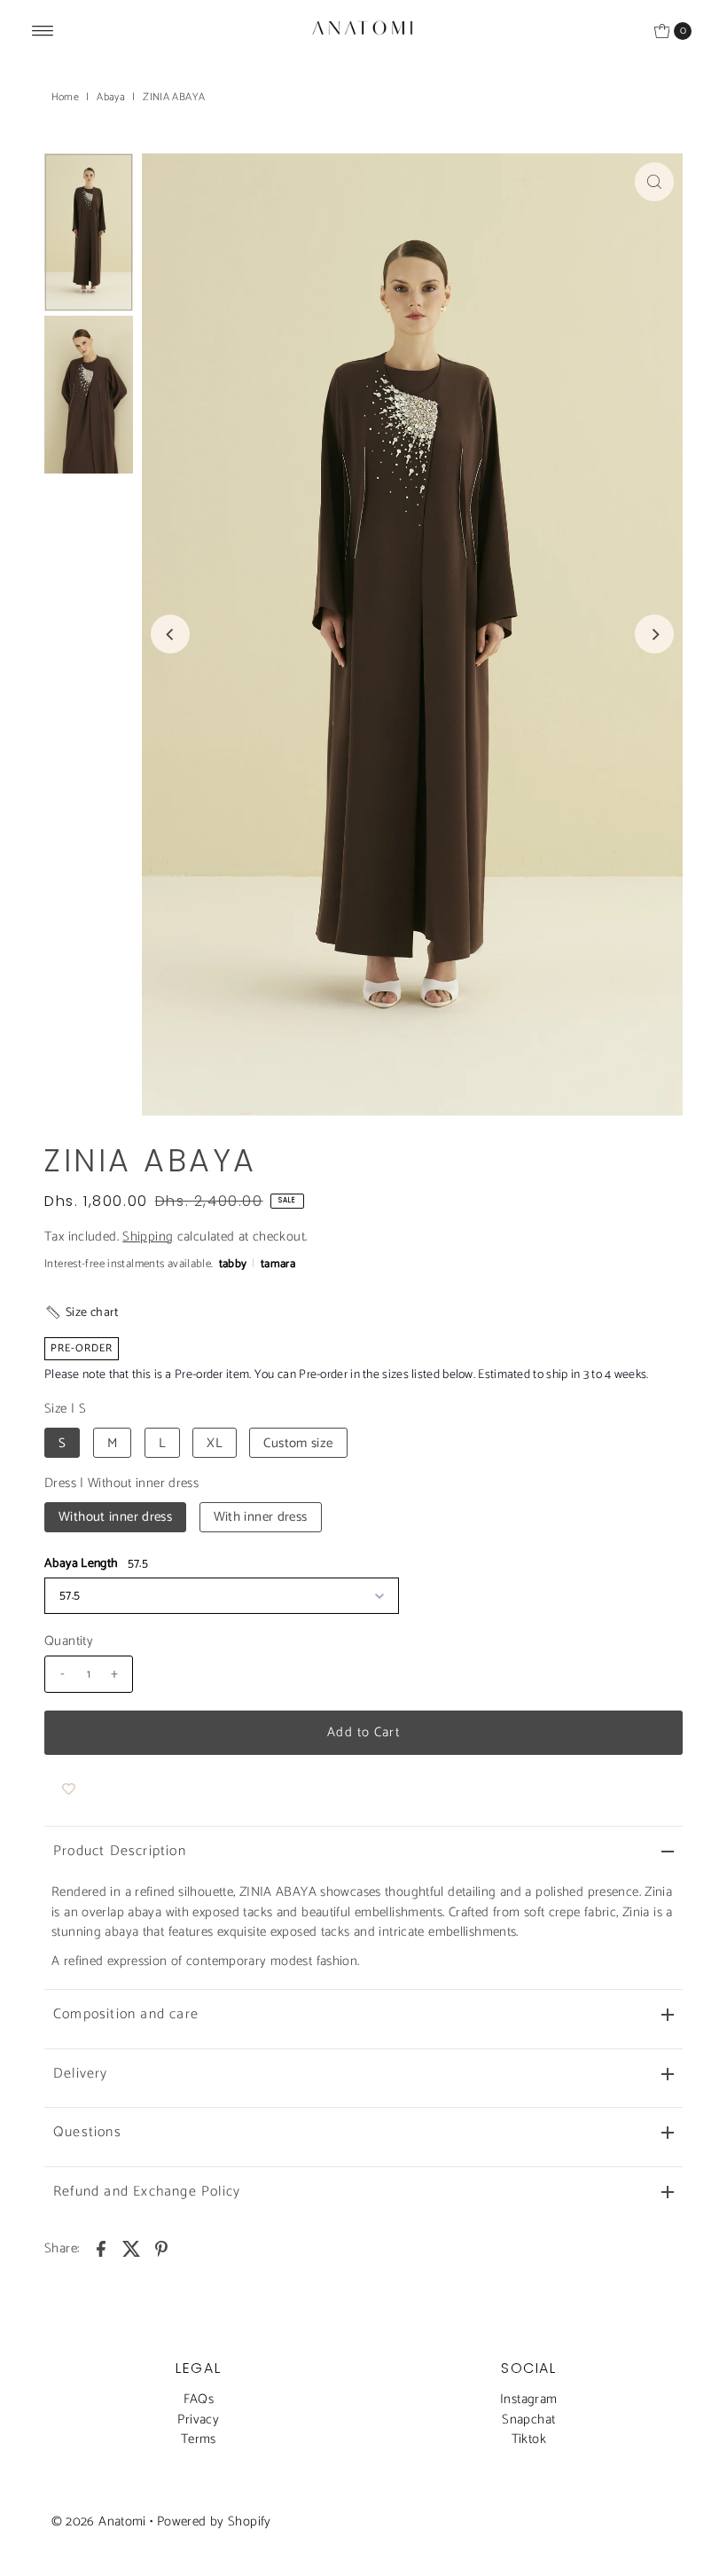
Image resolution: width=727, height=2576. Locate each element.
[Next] (654, 634)
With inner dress (261, 1517)
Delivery (81, 2074)
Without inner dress (115, 1517)
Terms (199, 2439)
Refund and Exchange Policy (147, 2192)
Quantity (69, 1641)
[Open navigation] (43, 31)
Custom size (298, 1443)
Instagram (528, 2399)
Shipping (148, 1237)
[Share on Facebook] (101, 2249)
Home (66, 97)
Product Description (120, 1851)
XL (215, 1443)
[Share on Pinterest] (161, 2249)
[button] (82, 1313)
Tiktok (529, 2439)
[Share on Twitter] (131, 2249)
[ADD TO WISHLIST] (69, 1790)
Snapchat (528, 2419)
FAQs (199, 2399)
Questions (87, 2132)
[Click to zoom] (654, 182)
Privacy (198, 2419)
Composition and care (126, 2014)
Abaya (111, 97)
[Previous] (170, 634)
